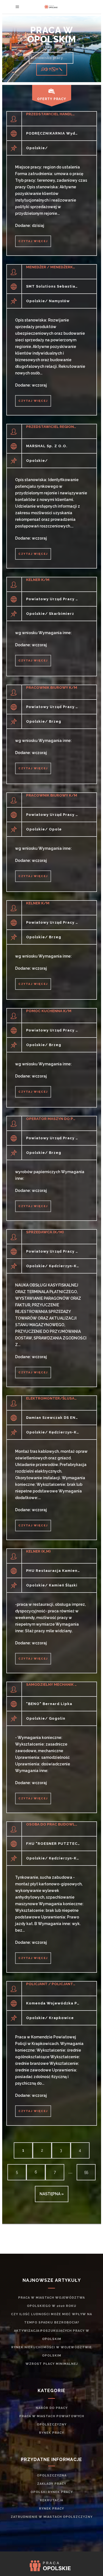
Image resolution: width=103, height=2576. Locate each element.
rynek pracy (51, 2433)
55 (86, 2172)
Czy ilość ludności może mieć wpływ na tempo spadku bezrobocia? (51, 2318)
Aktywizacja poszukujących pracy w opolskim (52, 2335)
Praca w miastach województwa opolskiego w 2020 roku (51, 2302)
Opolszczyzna (52, 2476)
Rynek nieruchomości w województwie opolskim (51, 2351)
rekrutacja (51, 2500)
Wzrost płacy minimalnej (52, 2364)
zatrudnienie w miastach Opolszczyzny (52, 2517)
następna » (52, 2194)
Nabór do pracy (52, 2408)
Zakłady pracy (52, 2484)
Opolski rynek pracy (52, 2492)
